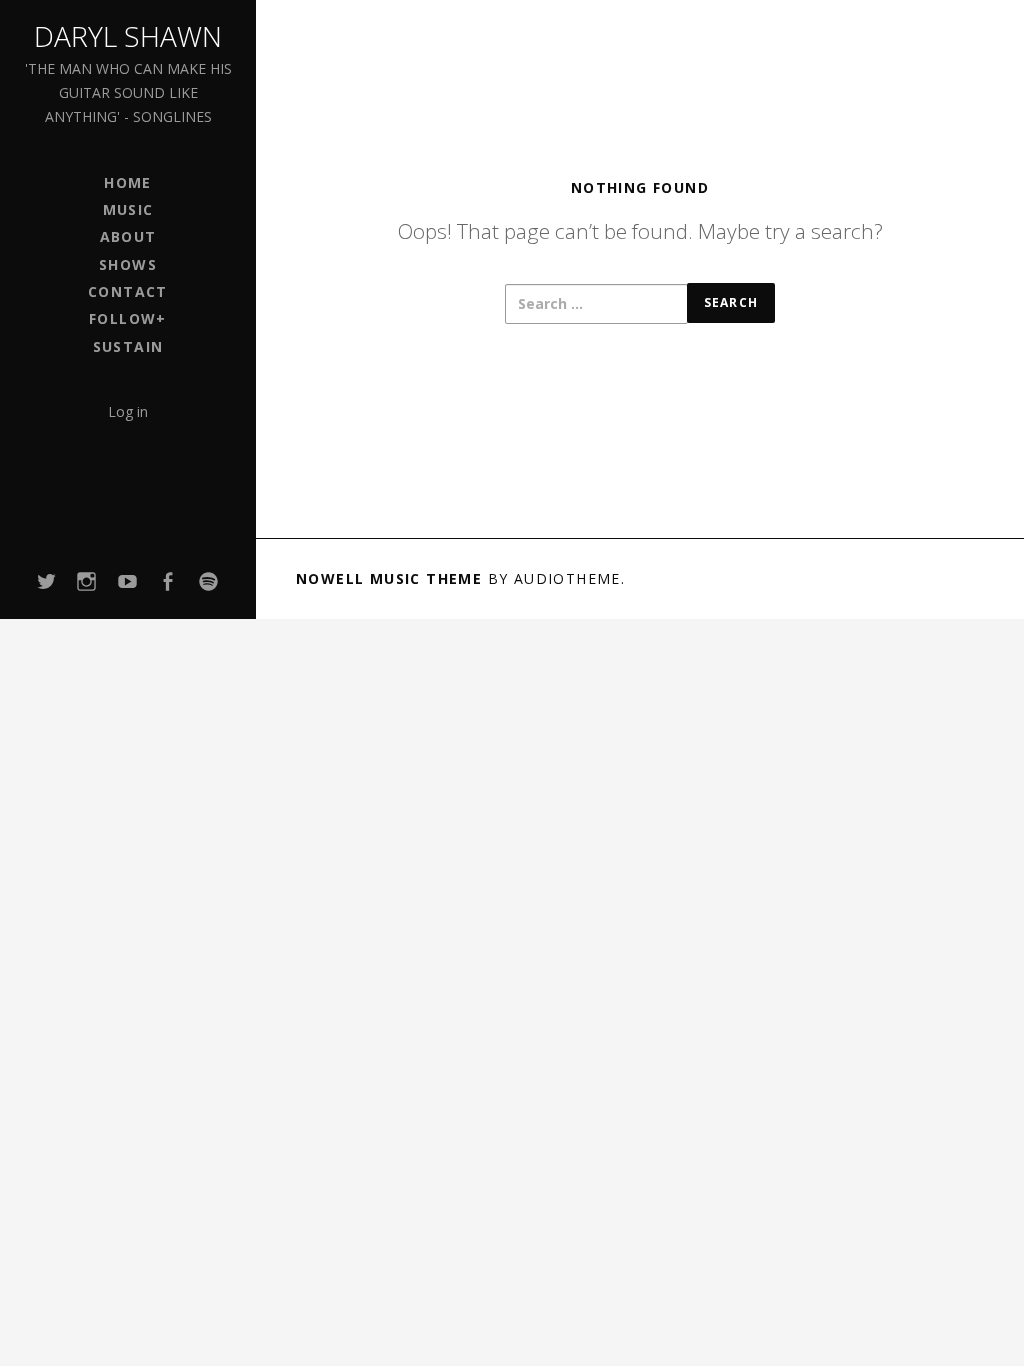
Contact (128, 291)
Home (128, 182)
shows (128, 264)
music (128, 209)
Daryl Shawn (128, 36)
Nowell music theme (389, 578)
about (128, 236)
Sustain (128, 346)
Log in (128, 411)
